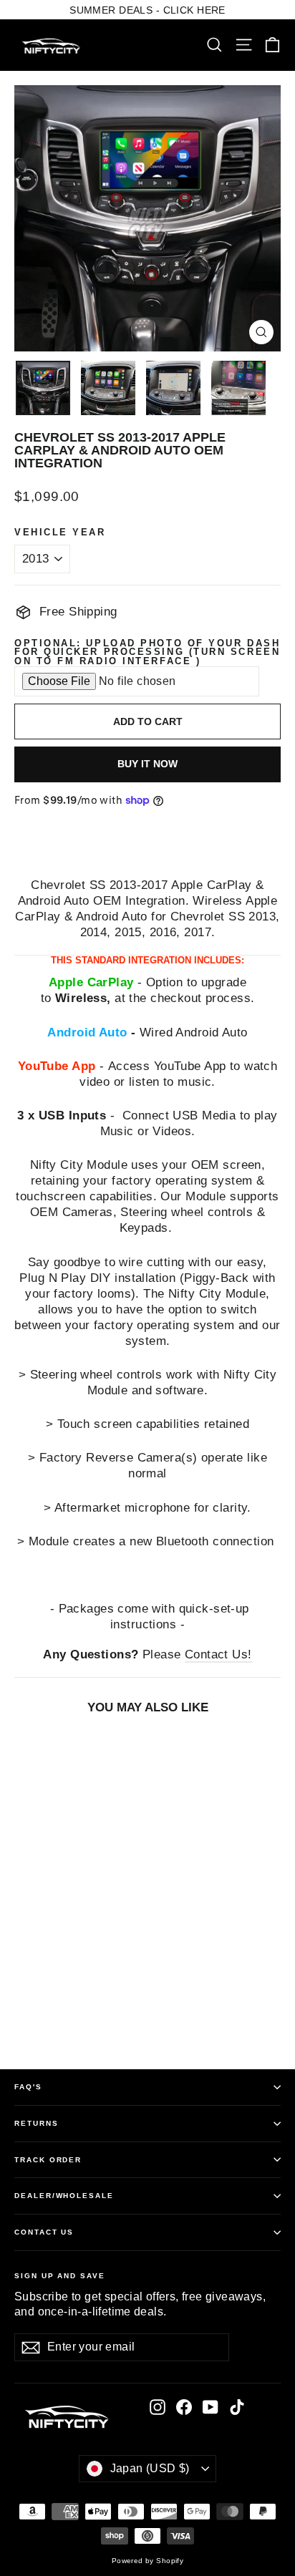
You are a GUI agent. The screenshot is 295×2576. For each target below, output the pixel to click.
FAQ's (28, 2087)
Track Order (48, 2160)
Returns (37, 2123)
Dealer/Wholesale (64, 2196)
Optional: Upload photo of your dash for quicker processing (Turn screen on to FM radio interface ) (147, 653)
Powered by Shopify (148, 2561)
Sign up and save (60, 2276)
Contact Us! (218, 1654)
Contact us (44, 2232)
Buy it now (147, 764)
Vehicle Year (60, 533)
